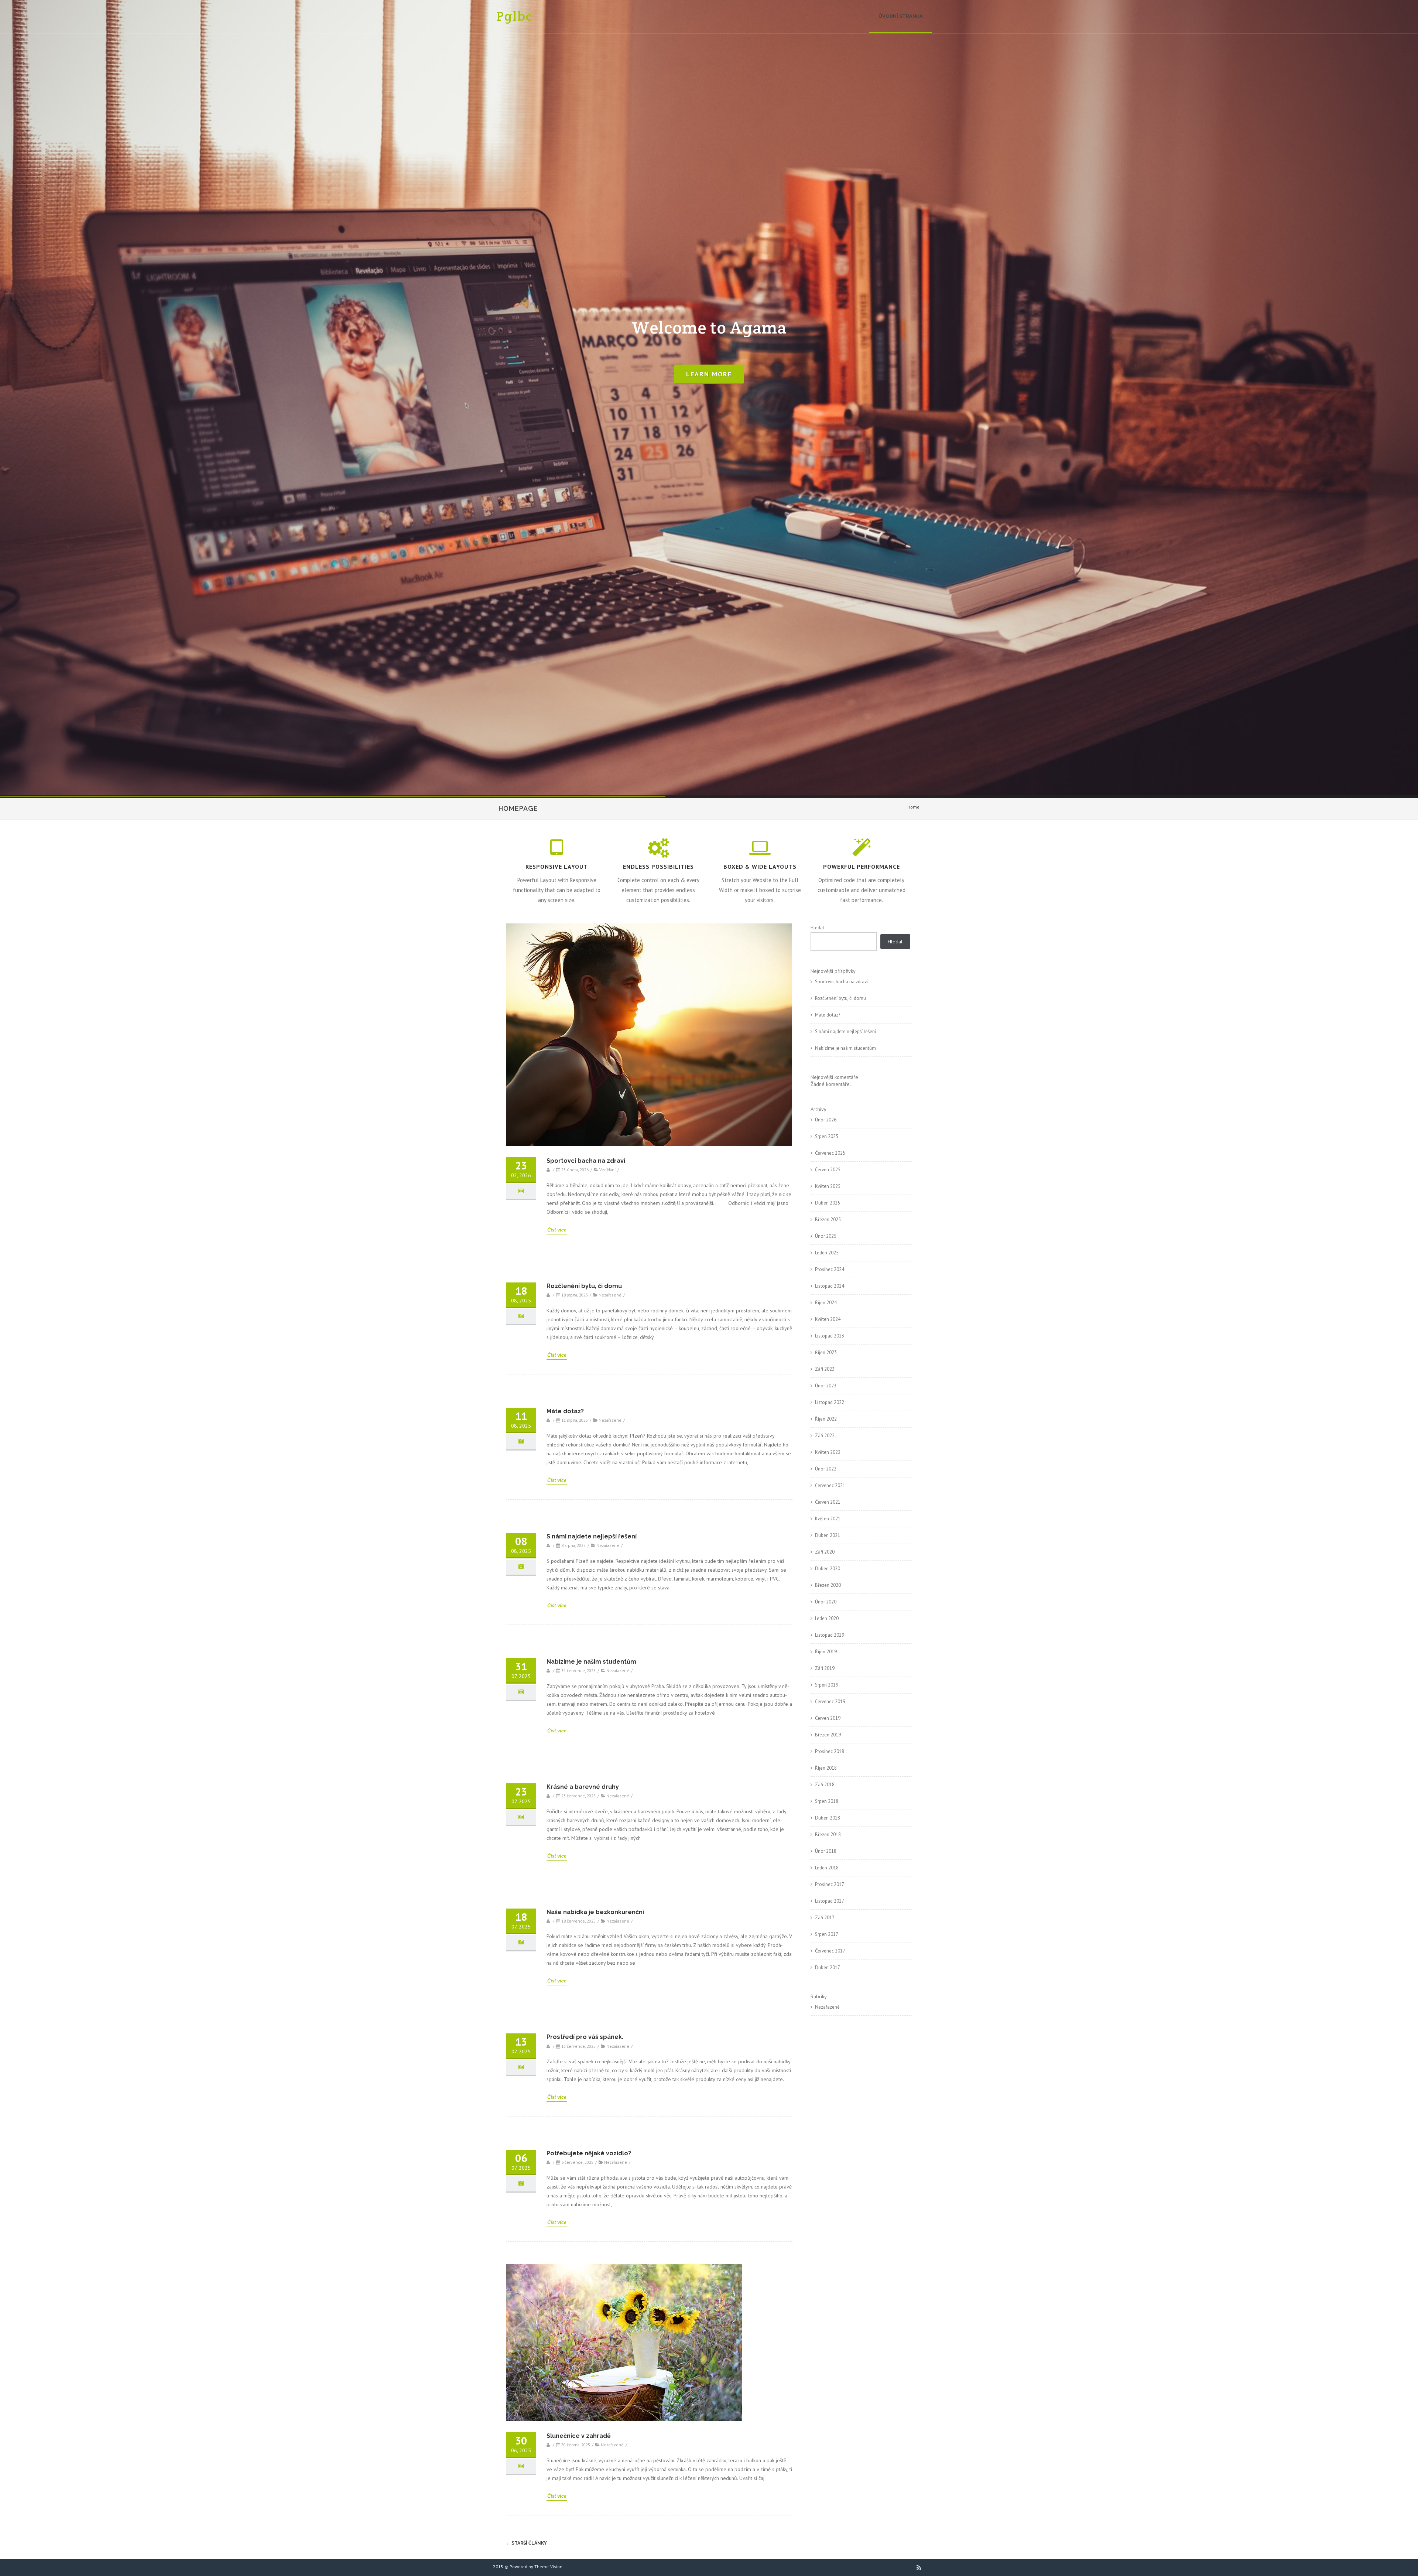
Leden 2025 (827, 1253)
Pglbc (515, 16)
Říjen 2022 (826, 1419)
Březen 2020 (828, 1585)
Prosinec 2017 (830, 1884)
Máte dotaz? (565, 1411)
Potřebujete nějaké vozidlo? (589, 2153)
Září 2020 (825, 1552)
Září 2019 (825, 1668)
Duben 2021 (828, 1535)
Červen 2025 (828, 1170)
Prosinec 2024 (830, 1269)
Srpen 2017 (827, 1934)
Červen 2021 (828, 1502)
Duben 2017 (828, 1967)
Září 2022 (825, 1436)
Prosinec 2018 (830, 1751)
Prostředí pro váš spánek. (585, 2037)
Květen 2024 (828, 1319)
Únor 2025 (826, 1236)
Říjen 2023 (826, 1352)
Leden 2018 (827, 1868)
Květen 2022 (828, 1452)
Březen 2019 (828, 1735)
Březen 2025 (828, 1219)
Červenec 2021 (830, 1485)
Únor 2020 (826, 1602)
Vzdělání (607, 1170)
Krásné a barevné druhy (583, 1787)
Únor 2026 (826, 1120)
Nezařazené (827, 2007)
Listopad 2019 (830, 1635)
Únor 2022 (826, 1469)
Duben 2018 (828, 1818)
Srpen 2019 (827, 1685)
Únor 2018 (826, 1851)
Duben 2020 (828, 1569)
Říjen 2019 (826, 1652)
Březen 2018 (828, 1834)
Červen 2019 (828, 1718)
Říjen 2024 (826, 1303)
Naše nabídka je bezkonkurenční (595, 1912)
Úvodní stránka (901, 16)
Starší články (526, 2543)
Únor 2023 (826, 1386)
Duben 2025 (828, 1203)
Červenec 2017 (830, 1951)
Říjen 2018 (826, 1768)
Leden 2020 (827, 1618)
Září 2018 (825, 1785)
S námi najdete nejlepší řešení (592, 1536)
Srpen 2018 (827, 1801)
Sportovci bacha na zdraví (586, 1161)
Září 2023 (825, 1369)
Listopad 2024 (830, 1286)
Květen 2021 (828, 1519)
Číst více (557, 1230)
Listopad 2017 (830, 1901)
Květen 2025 (828, 1186)
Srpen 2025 (827, 1136)
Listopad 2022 (830, 1402)
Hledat (817, 928)
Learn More (709, 374)
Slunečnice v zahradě (579, 2436)
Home (913, 807)
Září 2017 (825, 1918)
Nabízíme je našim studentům (591, 1662)
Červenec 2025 (830, 1153)
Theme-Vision (548, 2567)
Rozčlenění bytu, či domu (584, 1286)
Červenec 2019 (830, 1702)
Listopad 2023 (830, 1336)
